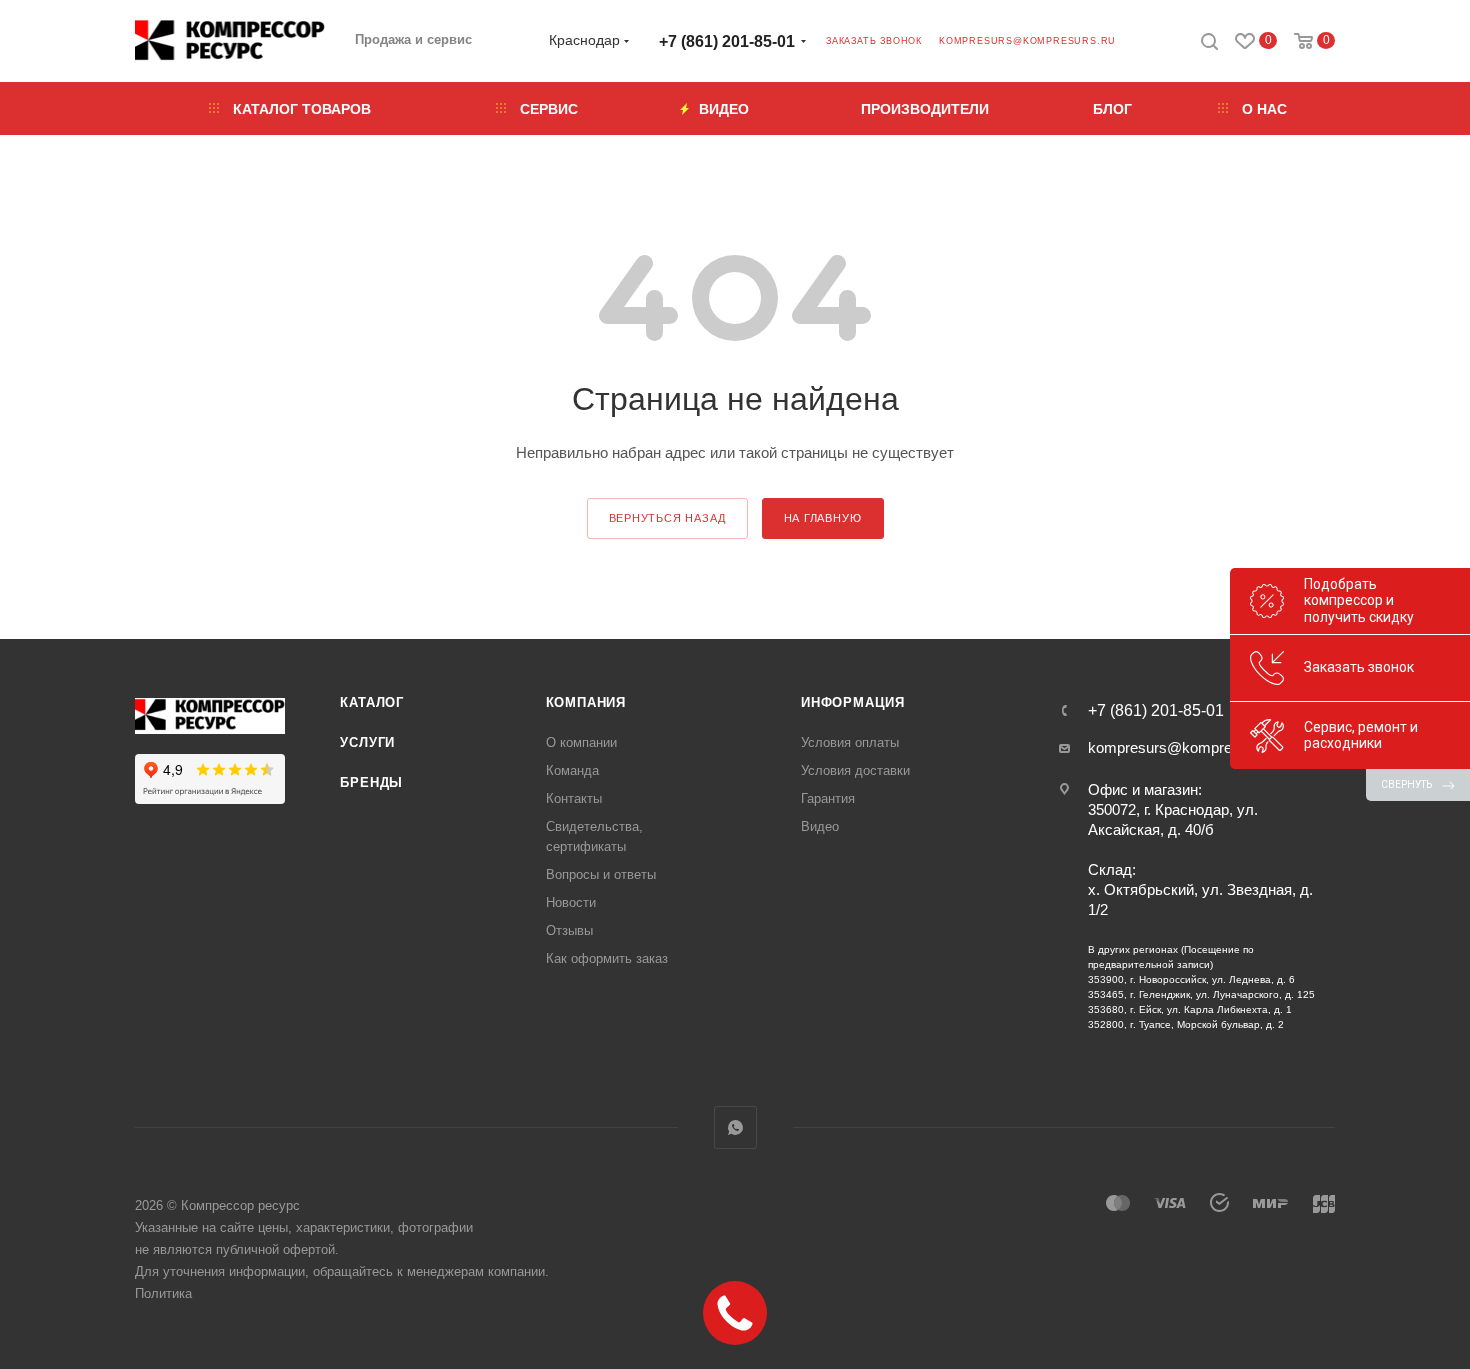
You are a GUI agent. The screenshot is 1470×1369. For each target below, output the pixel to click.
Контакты (574, 798)
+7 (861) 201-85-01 (727, 41)
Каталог (372, 702)
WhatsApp (735, 1127)
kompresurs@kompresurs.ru (1027, 41)
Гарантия (828, 798)
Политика (163, 1293)
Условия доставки (855, 770)
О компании (581, 742)
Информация (853, 702)
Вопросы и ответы (601, 874)
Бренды (371, 782)
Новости (571, 902)
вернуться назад (667, 518)
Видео (820, 826)
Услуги (367, 742)
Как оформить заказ (607, 958)
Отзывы (569, 930)
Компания (586, 702)
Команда (572, 770)
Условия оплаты (850, 742)
